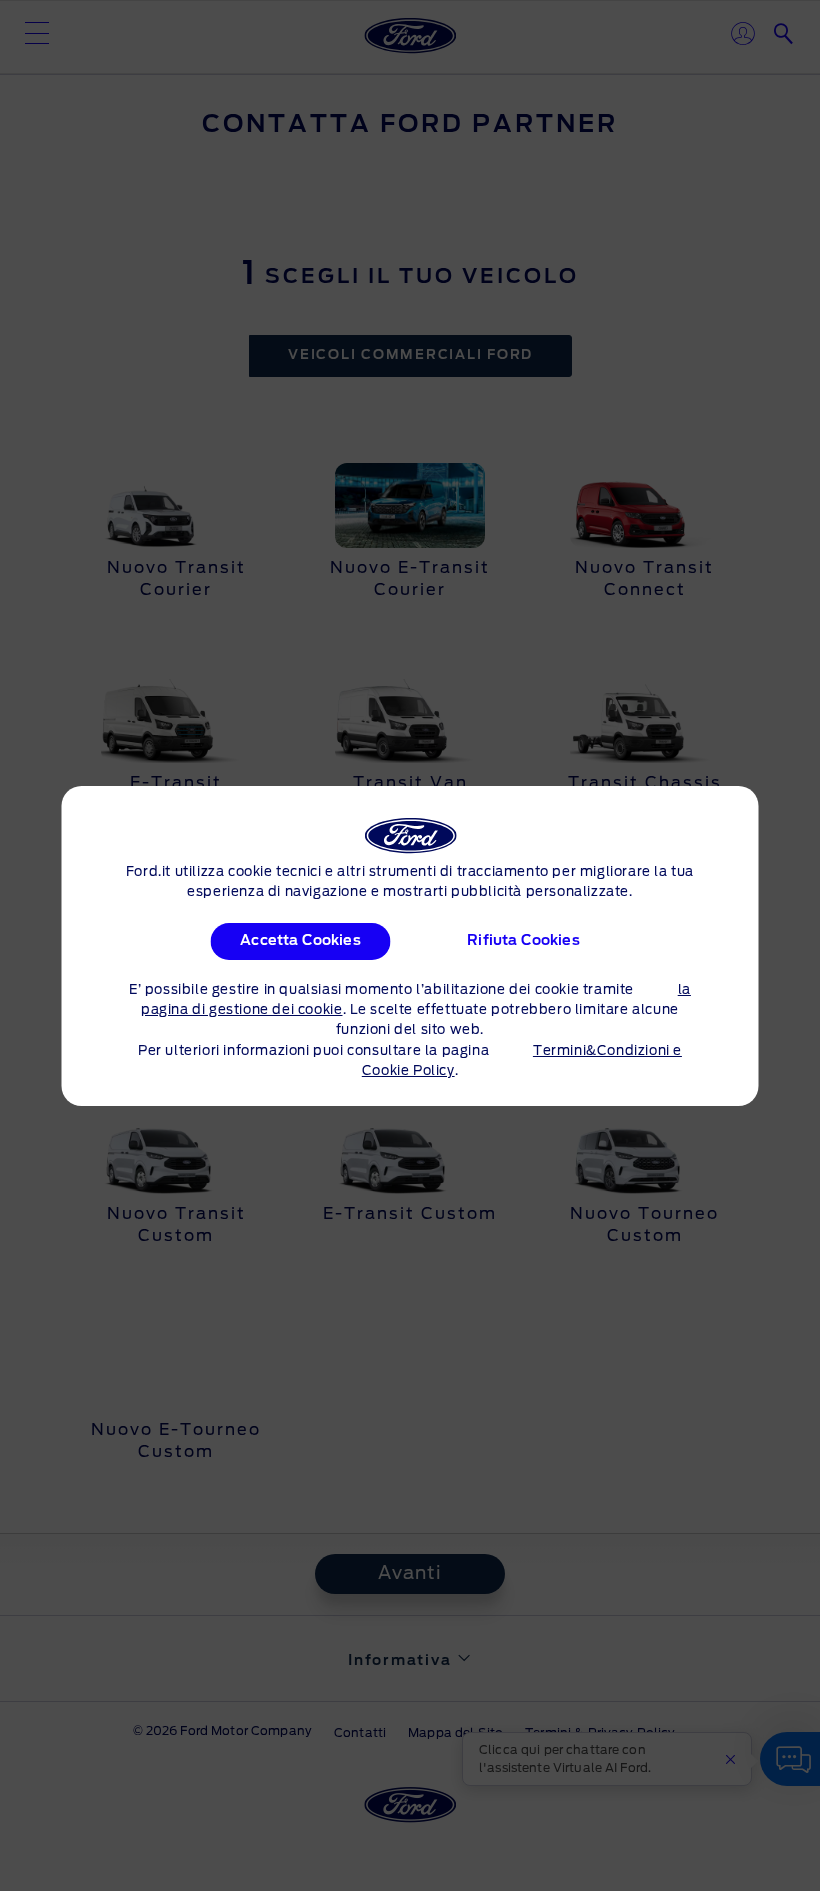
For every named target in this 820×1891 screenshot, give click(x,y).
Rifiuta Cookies (523, 941)
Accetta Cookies (300, 941)
